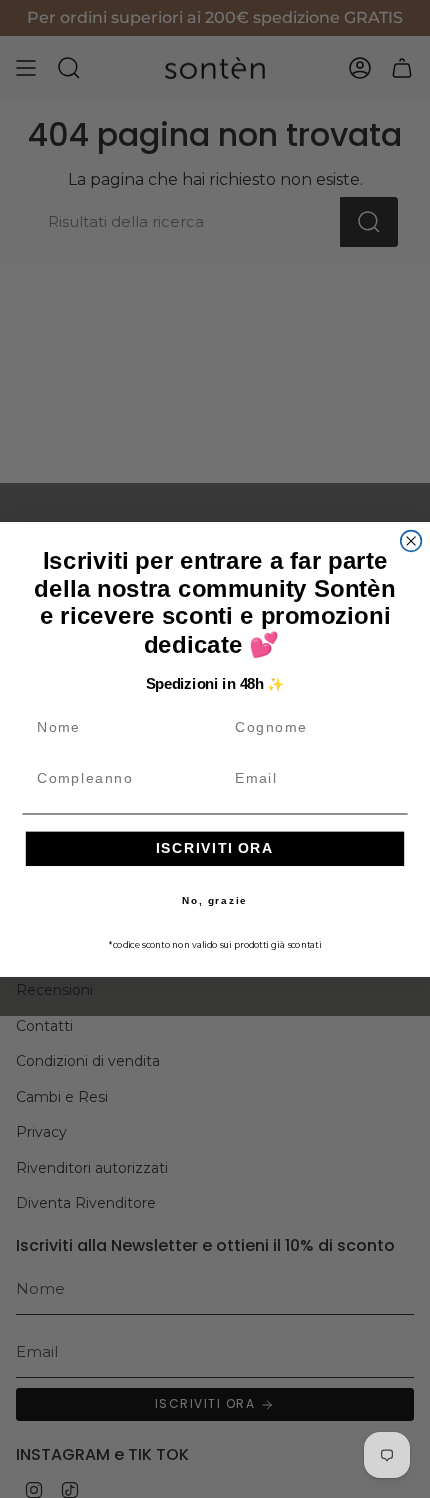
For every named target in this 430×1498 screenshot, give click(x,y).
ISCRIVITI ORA (215, 848)
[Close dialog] (411, 540)
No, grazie (215, 900)
